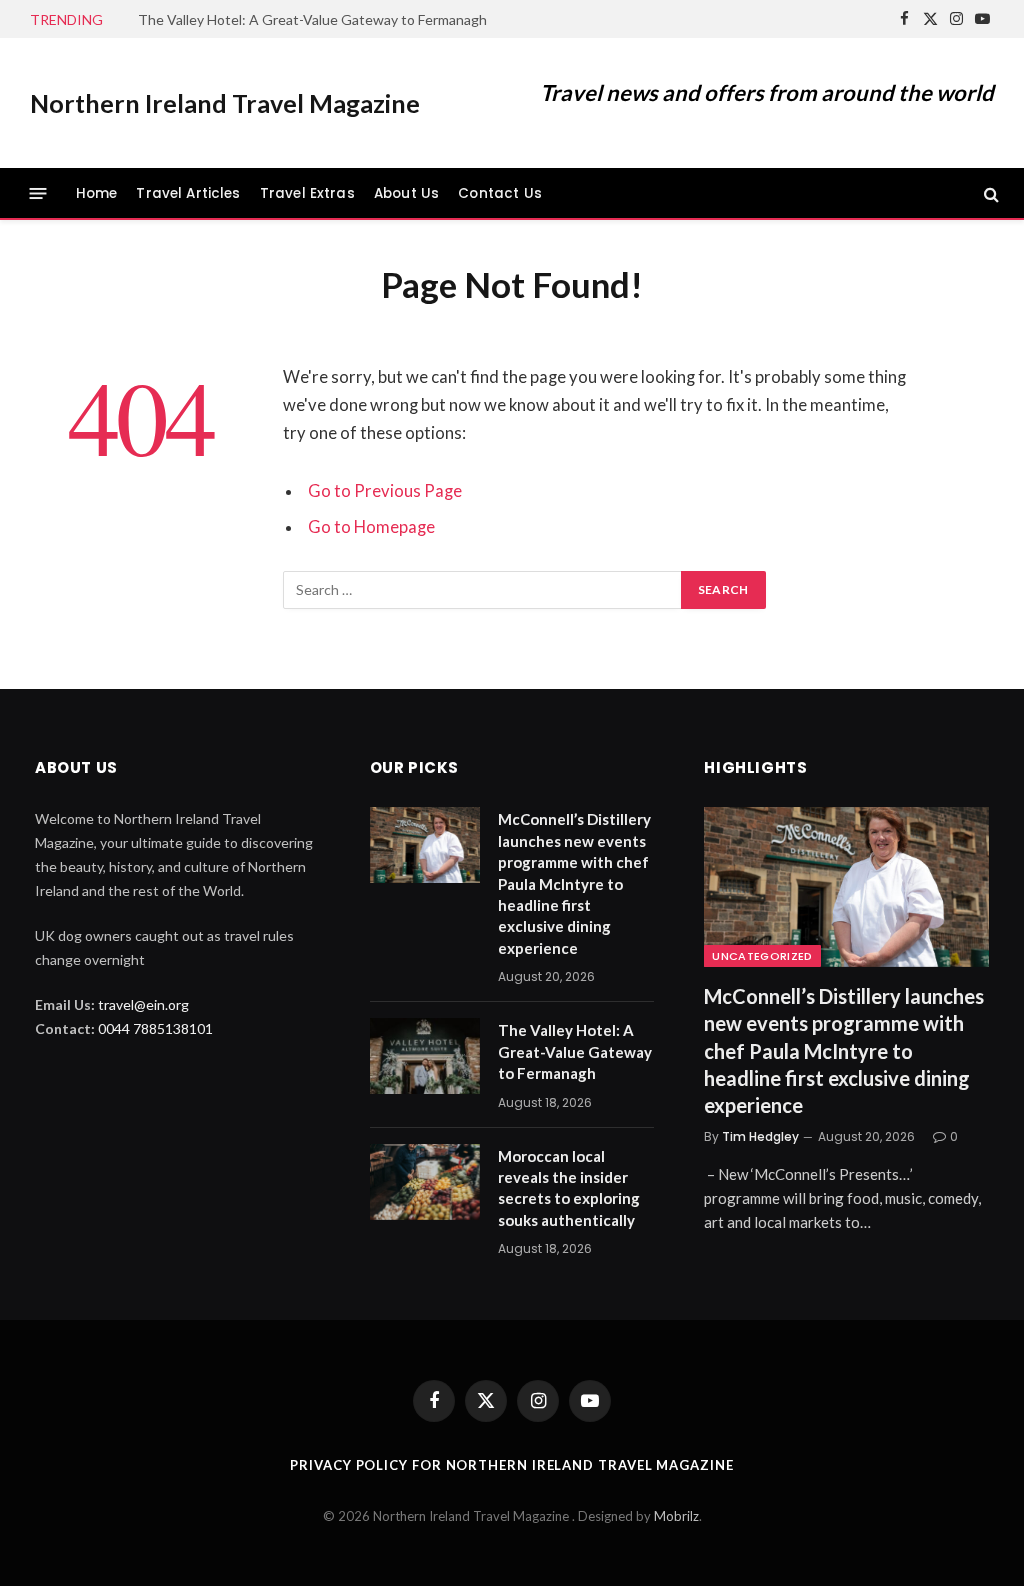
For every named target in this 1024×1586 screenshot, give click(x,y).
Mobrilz (676, 1516)
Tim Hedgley (760, 1136)
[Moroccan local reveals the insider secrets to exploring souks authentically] (425, 1182)
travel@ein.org (143, 1004)
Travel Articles (188, 193)
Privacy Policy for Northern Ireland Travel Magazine (511, 1465)
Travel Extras (307, 193)
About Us (406, 193)
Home (97, 193)
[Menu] (38, 193)
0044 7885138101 (155, 1028)
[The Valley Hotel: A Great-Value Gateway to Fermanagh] (425, 1056)
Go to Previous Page (385, 491)
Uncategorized (762, 956)
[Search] (989, 193)
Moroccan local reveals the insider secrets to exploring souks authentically (569, 1188)
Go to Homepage (371, 527)
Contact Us (500, 193)
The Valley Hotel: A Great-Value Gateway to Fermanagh (312, 19)
